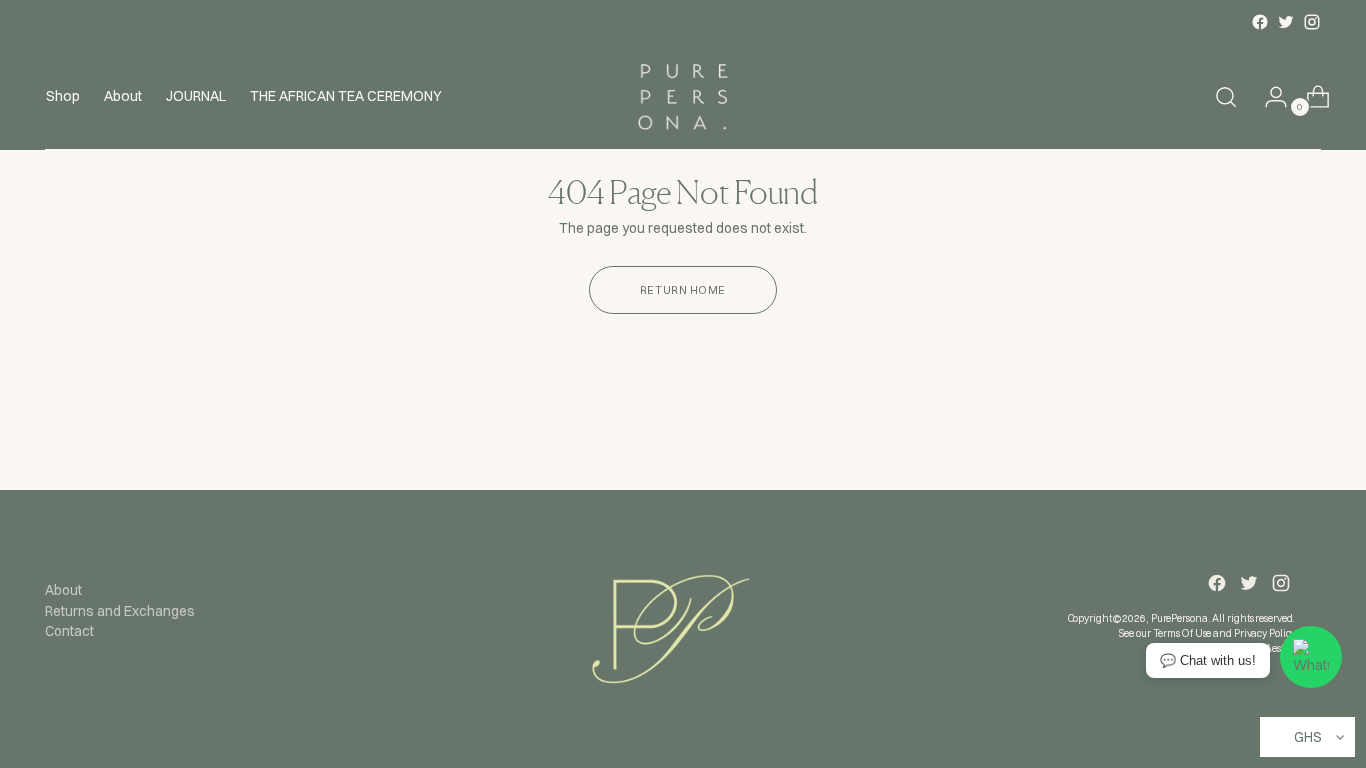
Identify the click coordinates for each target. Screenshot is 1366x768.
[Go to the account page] (1268, 97)
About (63, 590)
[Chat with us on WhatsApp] (1311, 657)
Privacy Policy (1265, 633)
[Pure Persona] (683, 97)
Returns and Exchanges (120, 611)
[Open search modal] (1226, 97)
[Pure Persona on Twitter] (1286, 22)
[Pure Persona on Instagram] (1312, 22)
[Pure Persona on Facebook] (1260, 22)
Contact (69, 631)
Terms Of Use (1182, 633)
